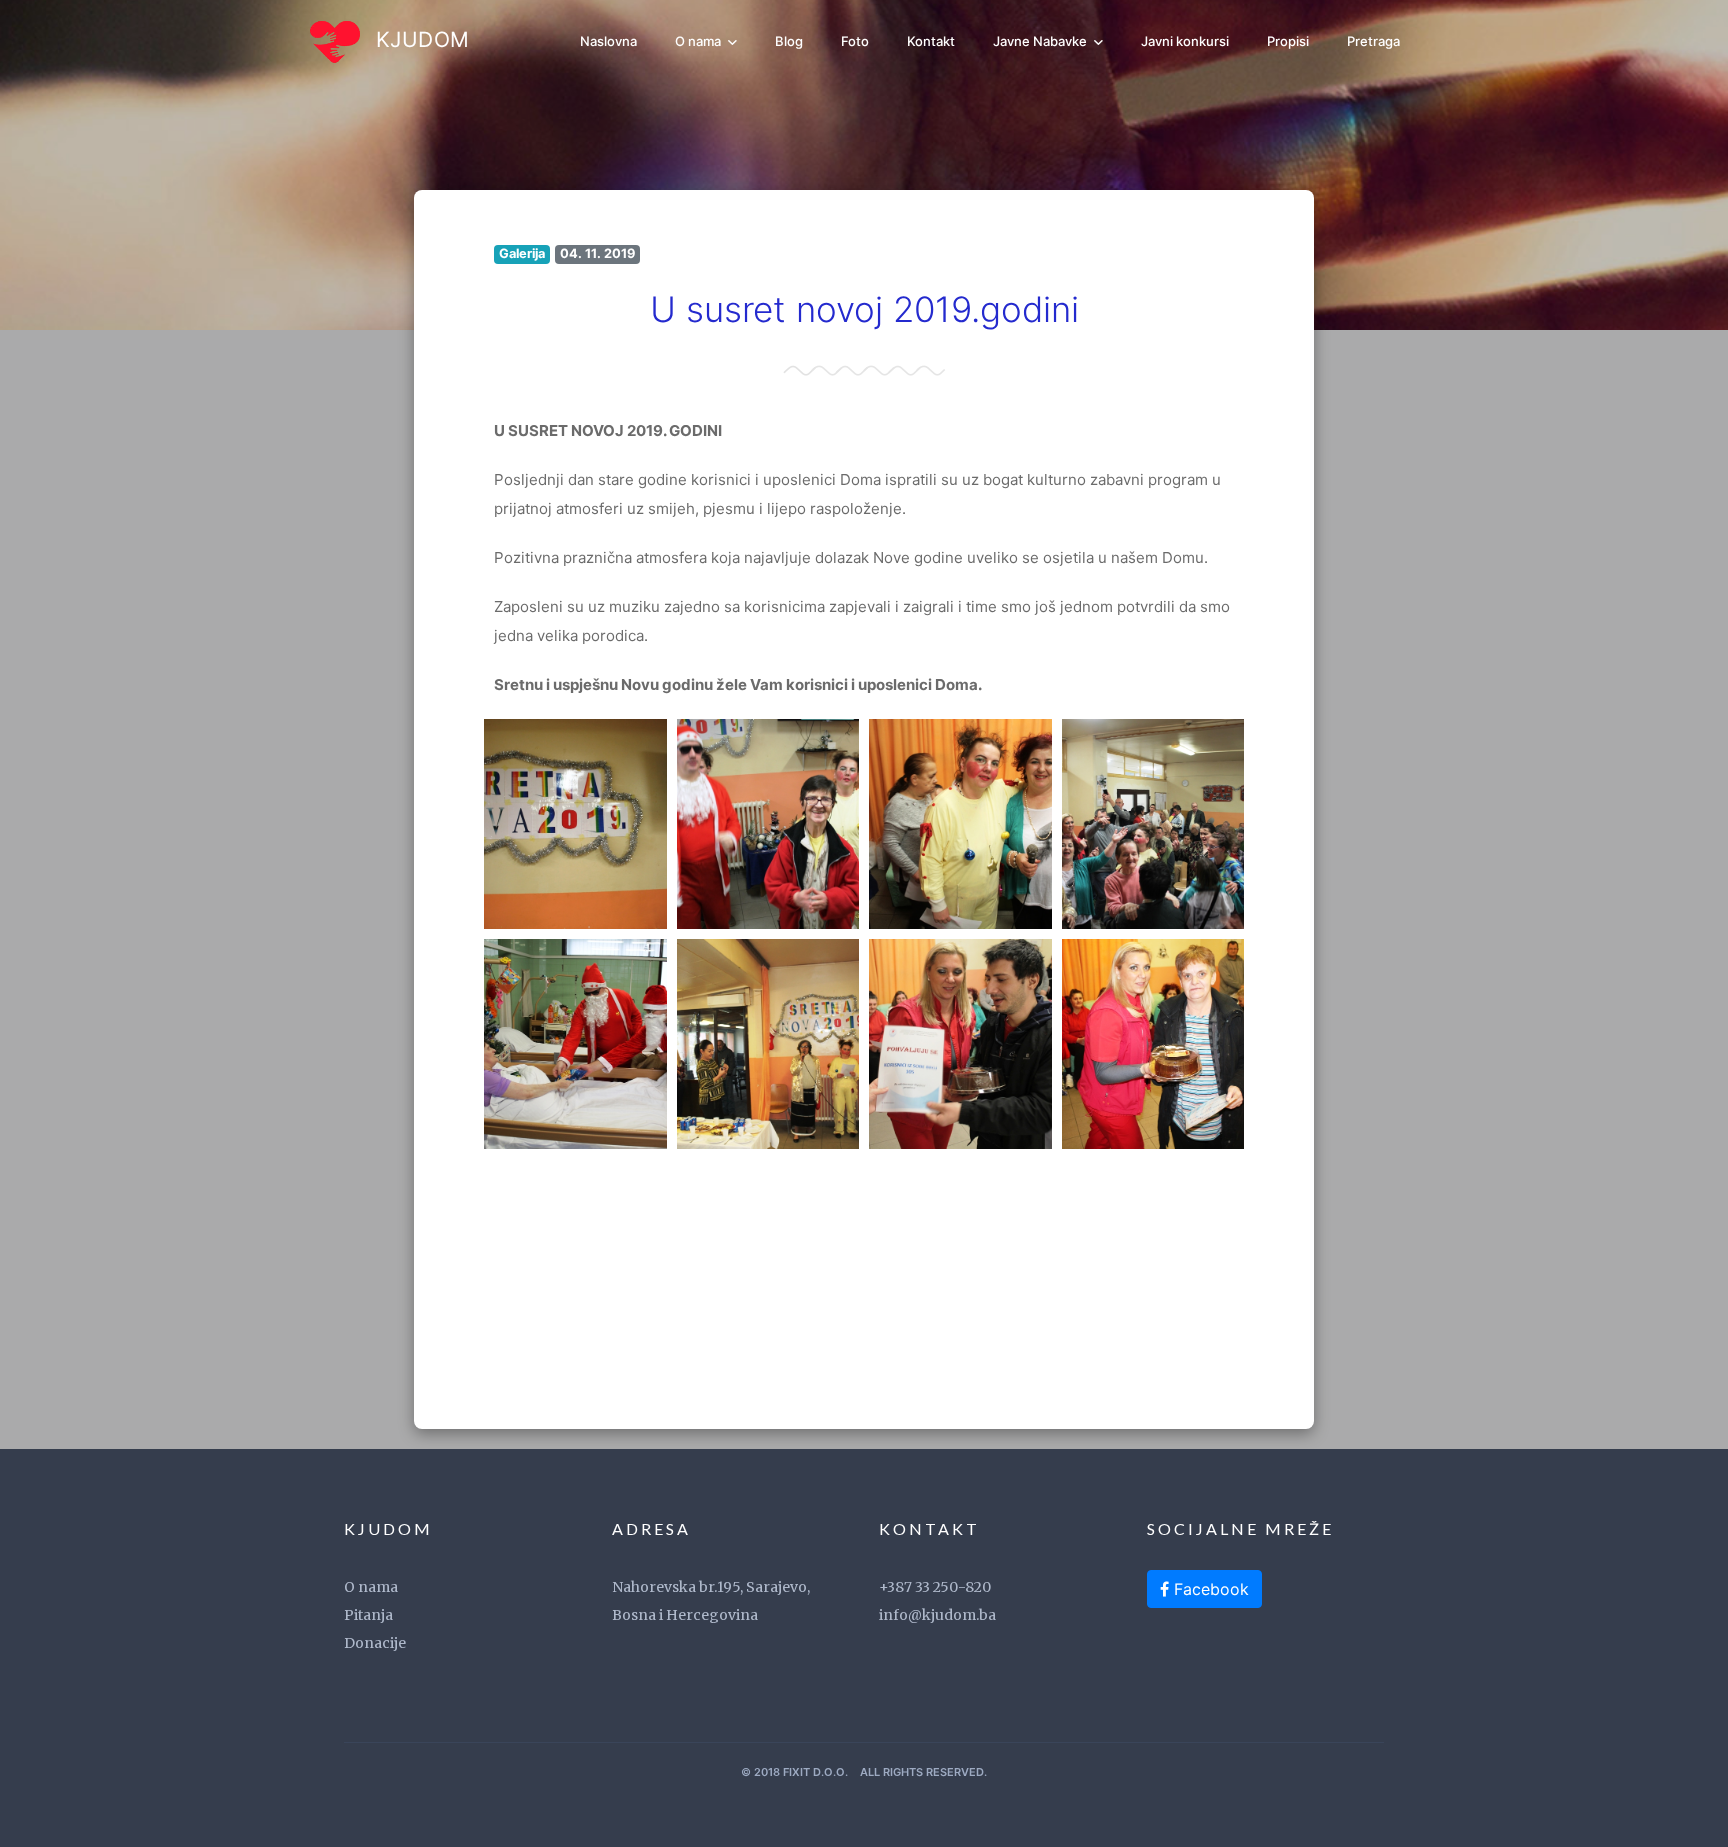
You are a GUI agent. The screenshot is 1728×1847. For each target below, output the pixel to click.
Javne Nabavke (1041, 41)
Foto (855, 41)
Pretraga (1373, 41)
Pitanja (368, 1615)
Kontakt (931, 41)
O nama (699, 41)
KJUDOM (419, 39)
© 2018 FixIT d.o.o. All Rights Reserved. (864, 1772)
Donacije (375, 1643)
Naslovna (608, 41)
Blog (789, 41)
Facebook (1209, 1589)
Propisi (1288, 41)
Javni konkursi (1185, 41)
